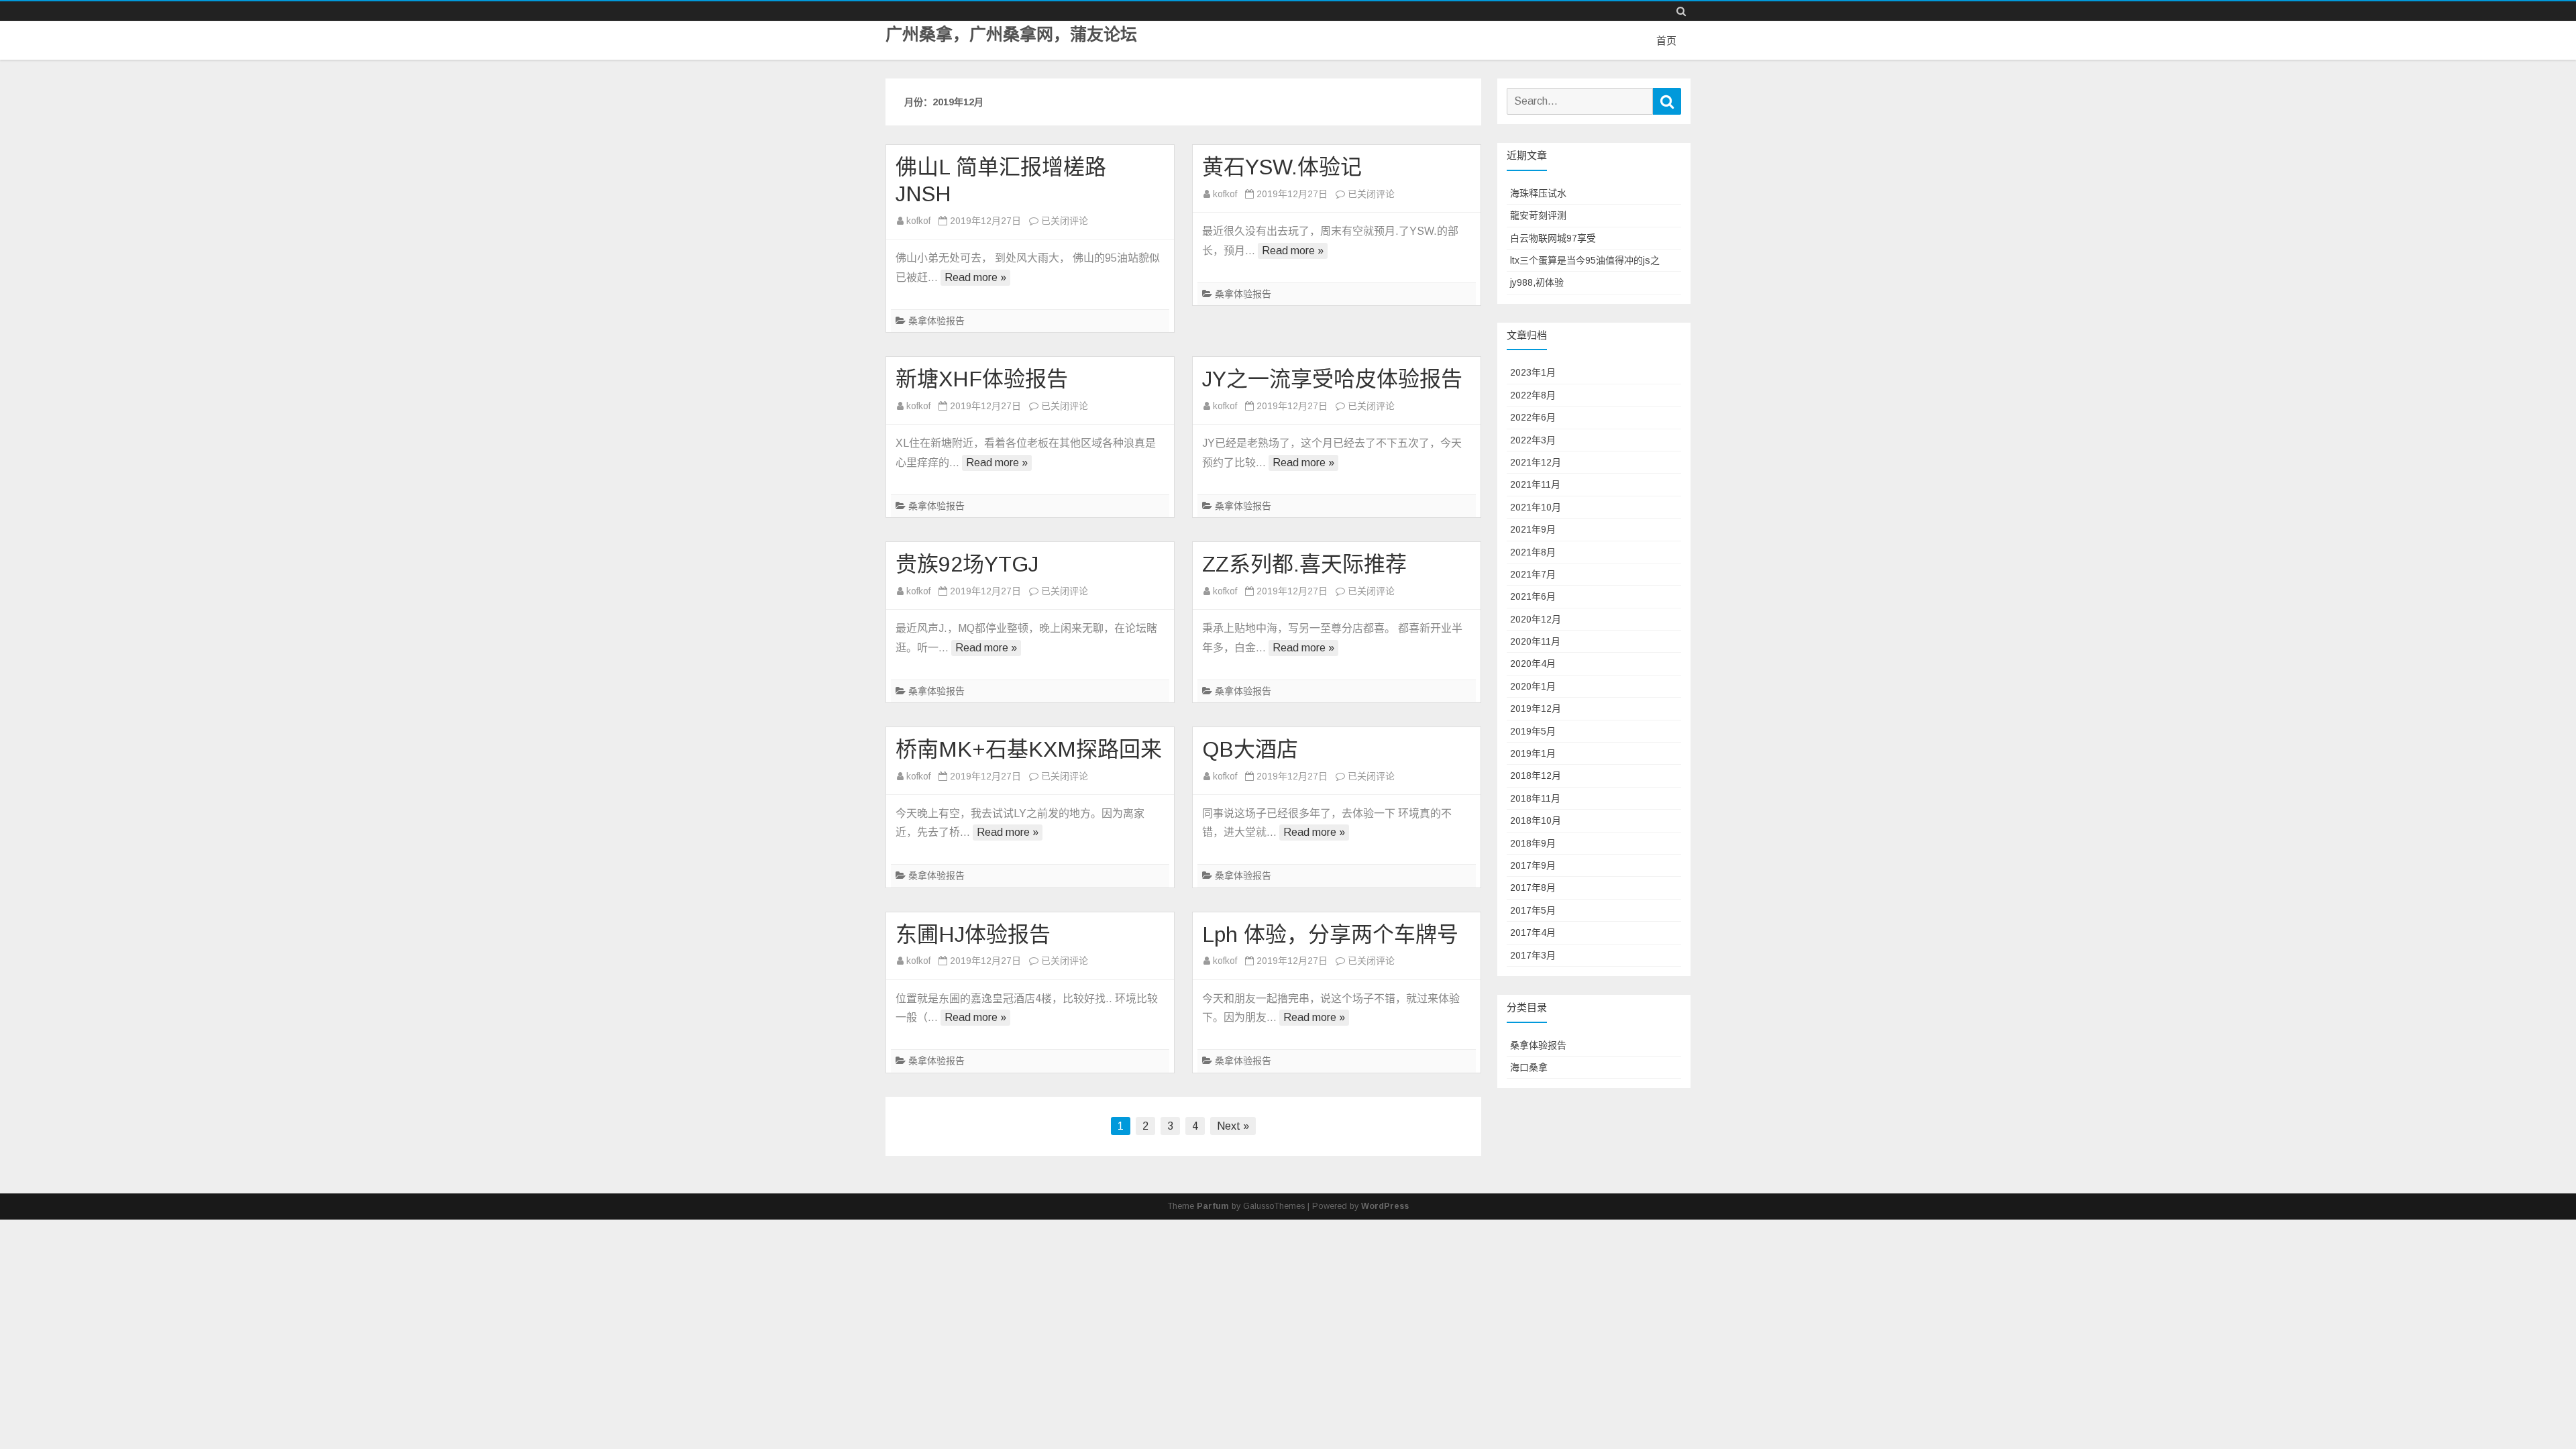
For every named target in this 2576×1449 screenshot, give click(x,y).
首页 (1666, 41)
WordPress (1385, 1206)
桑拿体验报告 (936, 321)
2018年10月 (1536, 820)
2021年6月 (1533, 596)
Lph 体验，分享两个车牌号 (1330, 934)
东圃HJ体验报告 (973, 934)
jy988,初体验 (1537, 282)
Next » (1233, 1126)
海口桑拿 (1529, 1067)
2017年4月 (1533, 932)
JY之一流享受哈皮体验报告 (1332, 379)
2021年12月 (1536, 462)
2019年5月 (1533, 731)
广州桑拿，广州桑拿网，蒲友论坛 (1011, 35)
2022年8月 (1533, 395)
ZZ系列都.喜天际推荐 (1304, 564)
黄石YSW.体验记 (1282, 167)
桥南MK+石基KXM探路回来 (1029, 749)
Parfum (1213, 1206)
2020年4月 (1533, 663)
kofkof (918, 221)
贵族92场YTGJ (967, 564)
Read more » (975, 277)
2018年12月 (1536, 775)
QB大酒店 (1250, 749)
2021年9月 (1533, 529)
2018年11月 (1535, 798)
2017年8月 (1533, 888)
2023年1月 (1533, 372)
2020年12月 (1536, 619)
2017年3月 (1533, 955)
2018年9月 (1533, 843)
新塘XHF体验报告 (982, 379)
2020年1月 (1533, 686)
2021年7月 (1533, 574)
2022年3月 (1533, 440)
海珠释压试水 (1538, 193)
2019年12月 (1536, 708)
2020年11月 (1535, 641)
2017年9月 (1533, 865)
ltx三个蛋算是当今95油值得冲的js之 (1585, 260)
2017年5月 (1533, 910)
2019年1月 (1533, 753)
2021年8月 (1533, 552)
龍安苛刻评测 (1538, 215)
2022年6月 (1533, 417)
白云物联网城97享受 (1553, 238)
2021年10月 (1536, 507)
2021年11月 (1535, 484)
